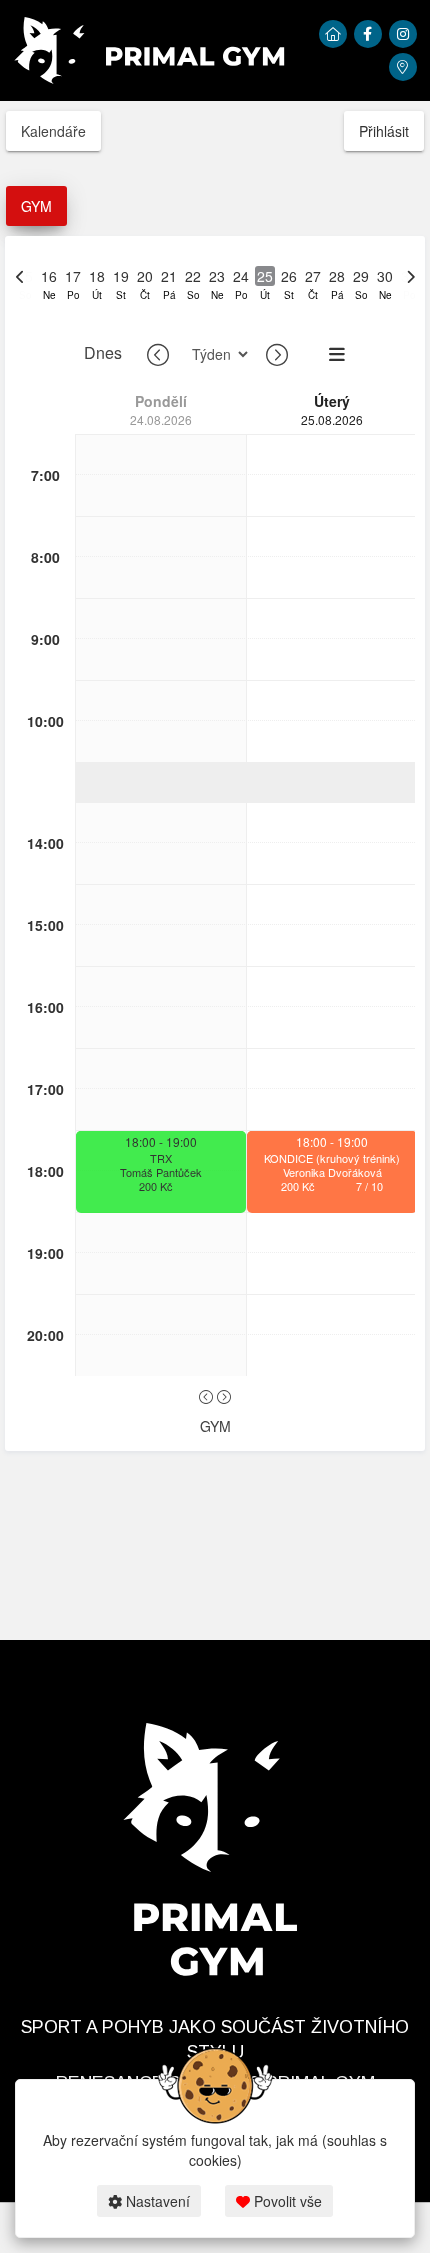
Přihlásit (384, 131)
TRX (161, 1158)
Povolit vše (286, 2201)
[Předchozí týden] (158, 353)
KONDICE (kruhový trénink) (332, 1158)
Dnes (103, 353)
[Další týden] (277, 353)
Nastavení (156, 2201)
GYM (36, 206)
